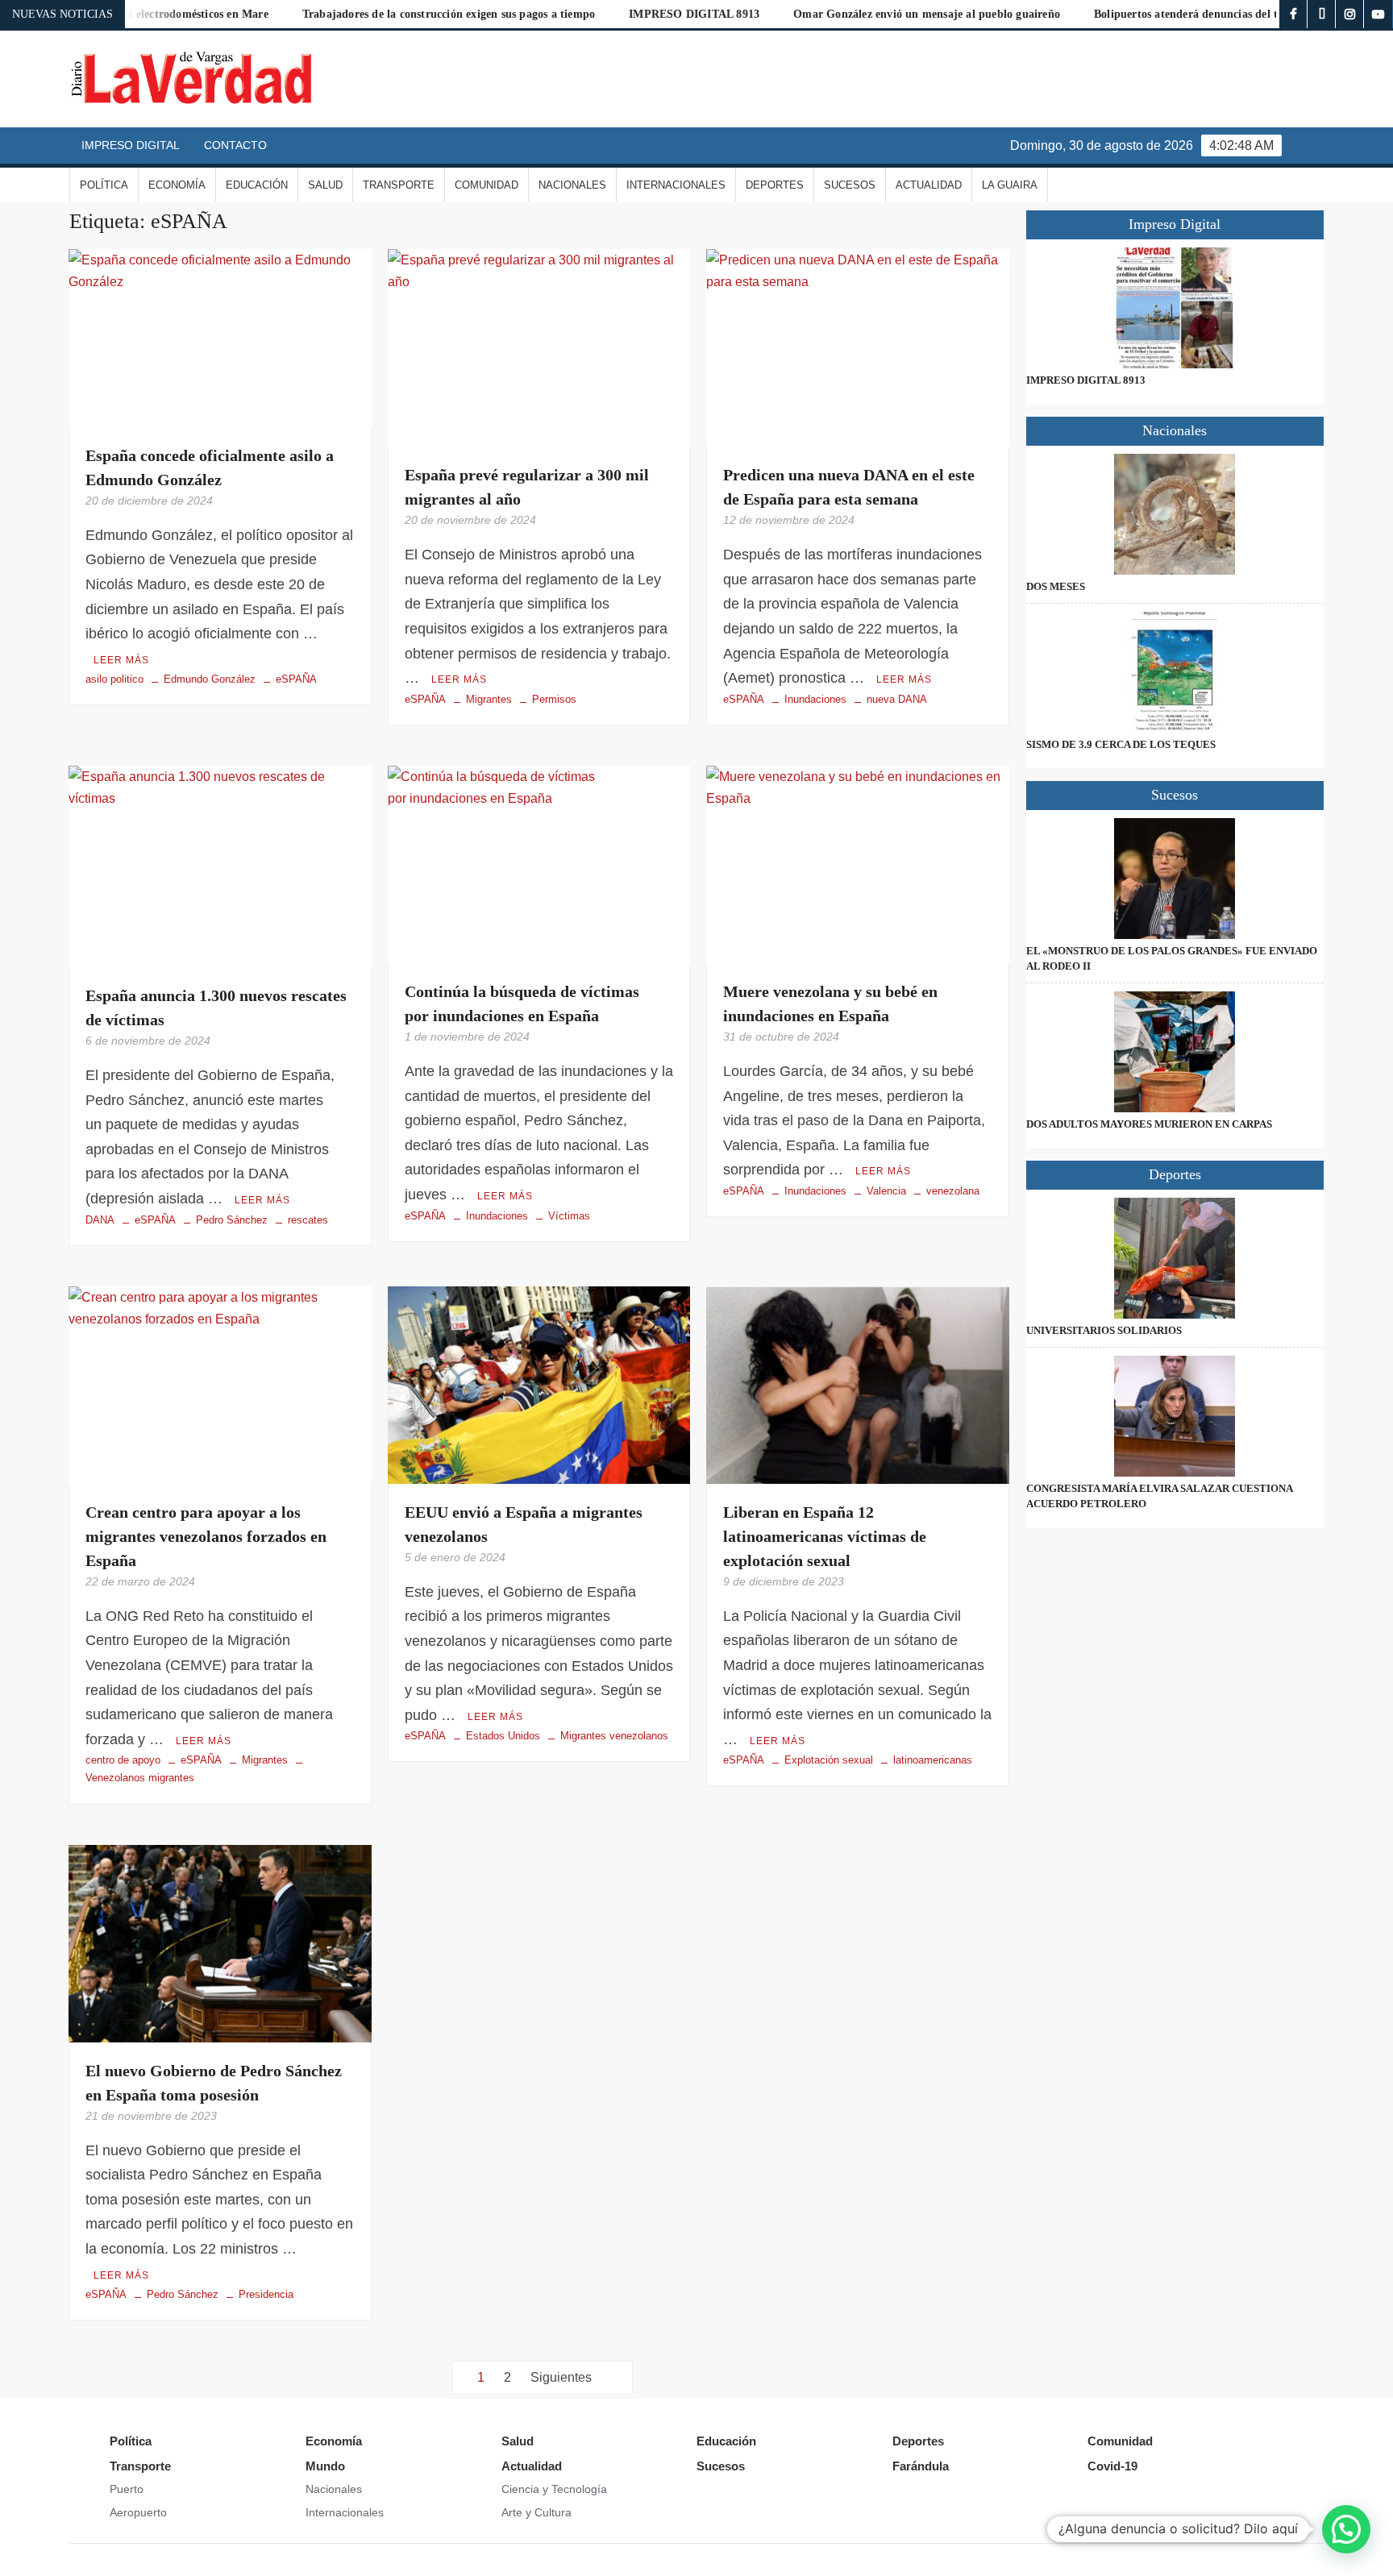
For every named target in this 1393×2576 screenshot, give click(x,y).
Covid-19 (1112, 2466)
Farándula (921, 2466)
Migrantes (489, 699)
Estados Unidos (503, 1736)
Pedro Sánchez (232, 1220)
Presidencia (266, 2294)
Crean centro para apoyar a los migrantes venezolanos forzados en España (206, 1536)
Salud (325, 185)
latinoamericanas (933, 1760)
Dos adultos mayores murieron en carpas (1149, 1124)
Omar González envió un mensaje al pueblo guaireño (852, 14)
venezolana (953, 1191)
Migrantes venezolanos (614, 1736)
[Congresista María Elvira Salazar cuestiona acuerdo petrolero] (1175, 1416)
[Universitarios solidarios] (1175, 1258)
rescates (308, 1220)
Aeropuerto (138, 2512)
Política (104, 185)
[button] (1346, 2529)
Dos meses (1056, 586)
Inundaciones (815, 699)
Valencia (886, 1191)
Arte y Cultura (536, 2512)
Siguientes (561, 2377)
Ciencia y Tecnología (554, 2489)
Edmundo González (210, 679)
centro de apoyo (123, 1760)
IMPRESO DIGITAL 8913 (619, 14)
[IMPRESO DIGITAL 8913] (1175, 308)
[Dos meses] (1175, 514)
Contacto (235, 145)
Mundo (325, 2466)
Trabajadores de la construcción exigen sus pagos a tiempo (374, 14)
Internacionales (676, 185)
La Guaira (1010, 185)
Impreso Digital (131, 145)
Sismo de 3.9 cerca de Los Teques (1121, 744)
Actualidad (929, 185)
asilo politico (114, 679)
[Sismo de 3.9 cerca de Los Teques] (1175, 672)
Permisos (554, 699)
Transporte (399, 185)
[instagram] (1350, 14)
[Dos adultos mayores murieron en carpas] (1175, 1052)
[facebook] (1293, 14)
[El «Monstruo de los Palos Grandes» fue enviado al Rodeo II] (1175, 879)
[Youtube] (1378, 14)
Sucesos (850, 185)
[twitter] (1322, 14)
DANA (100, 1220)
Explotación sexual (829, 1760)
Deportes (775, 185)
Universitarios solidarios (1104, 1330)
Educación (257, 185)
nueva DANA (897, 699)
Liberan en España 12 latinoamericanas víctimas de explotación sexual (825, 1536)
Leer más (121, 660)
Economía (177, 185)
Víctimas (569, 1216)
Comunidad (487, 185)
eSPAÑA (296, 679)
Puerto (127, 2489)
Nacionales (572, 185)
